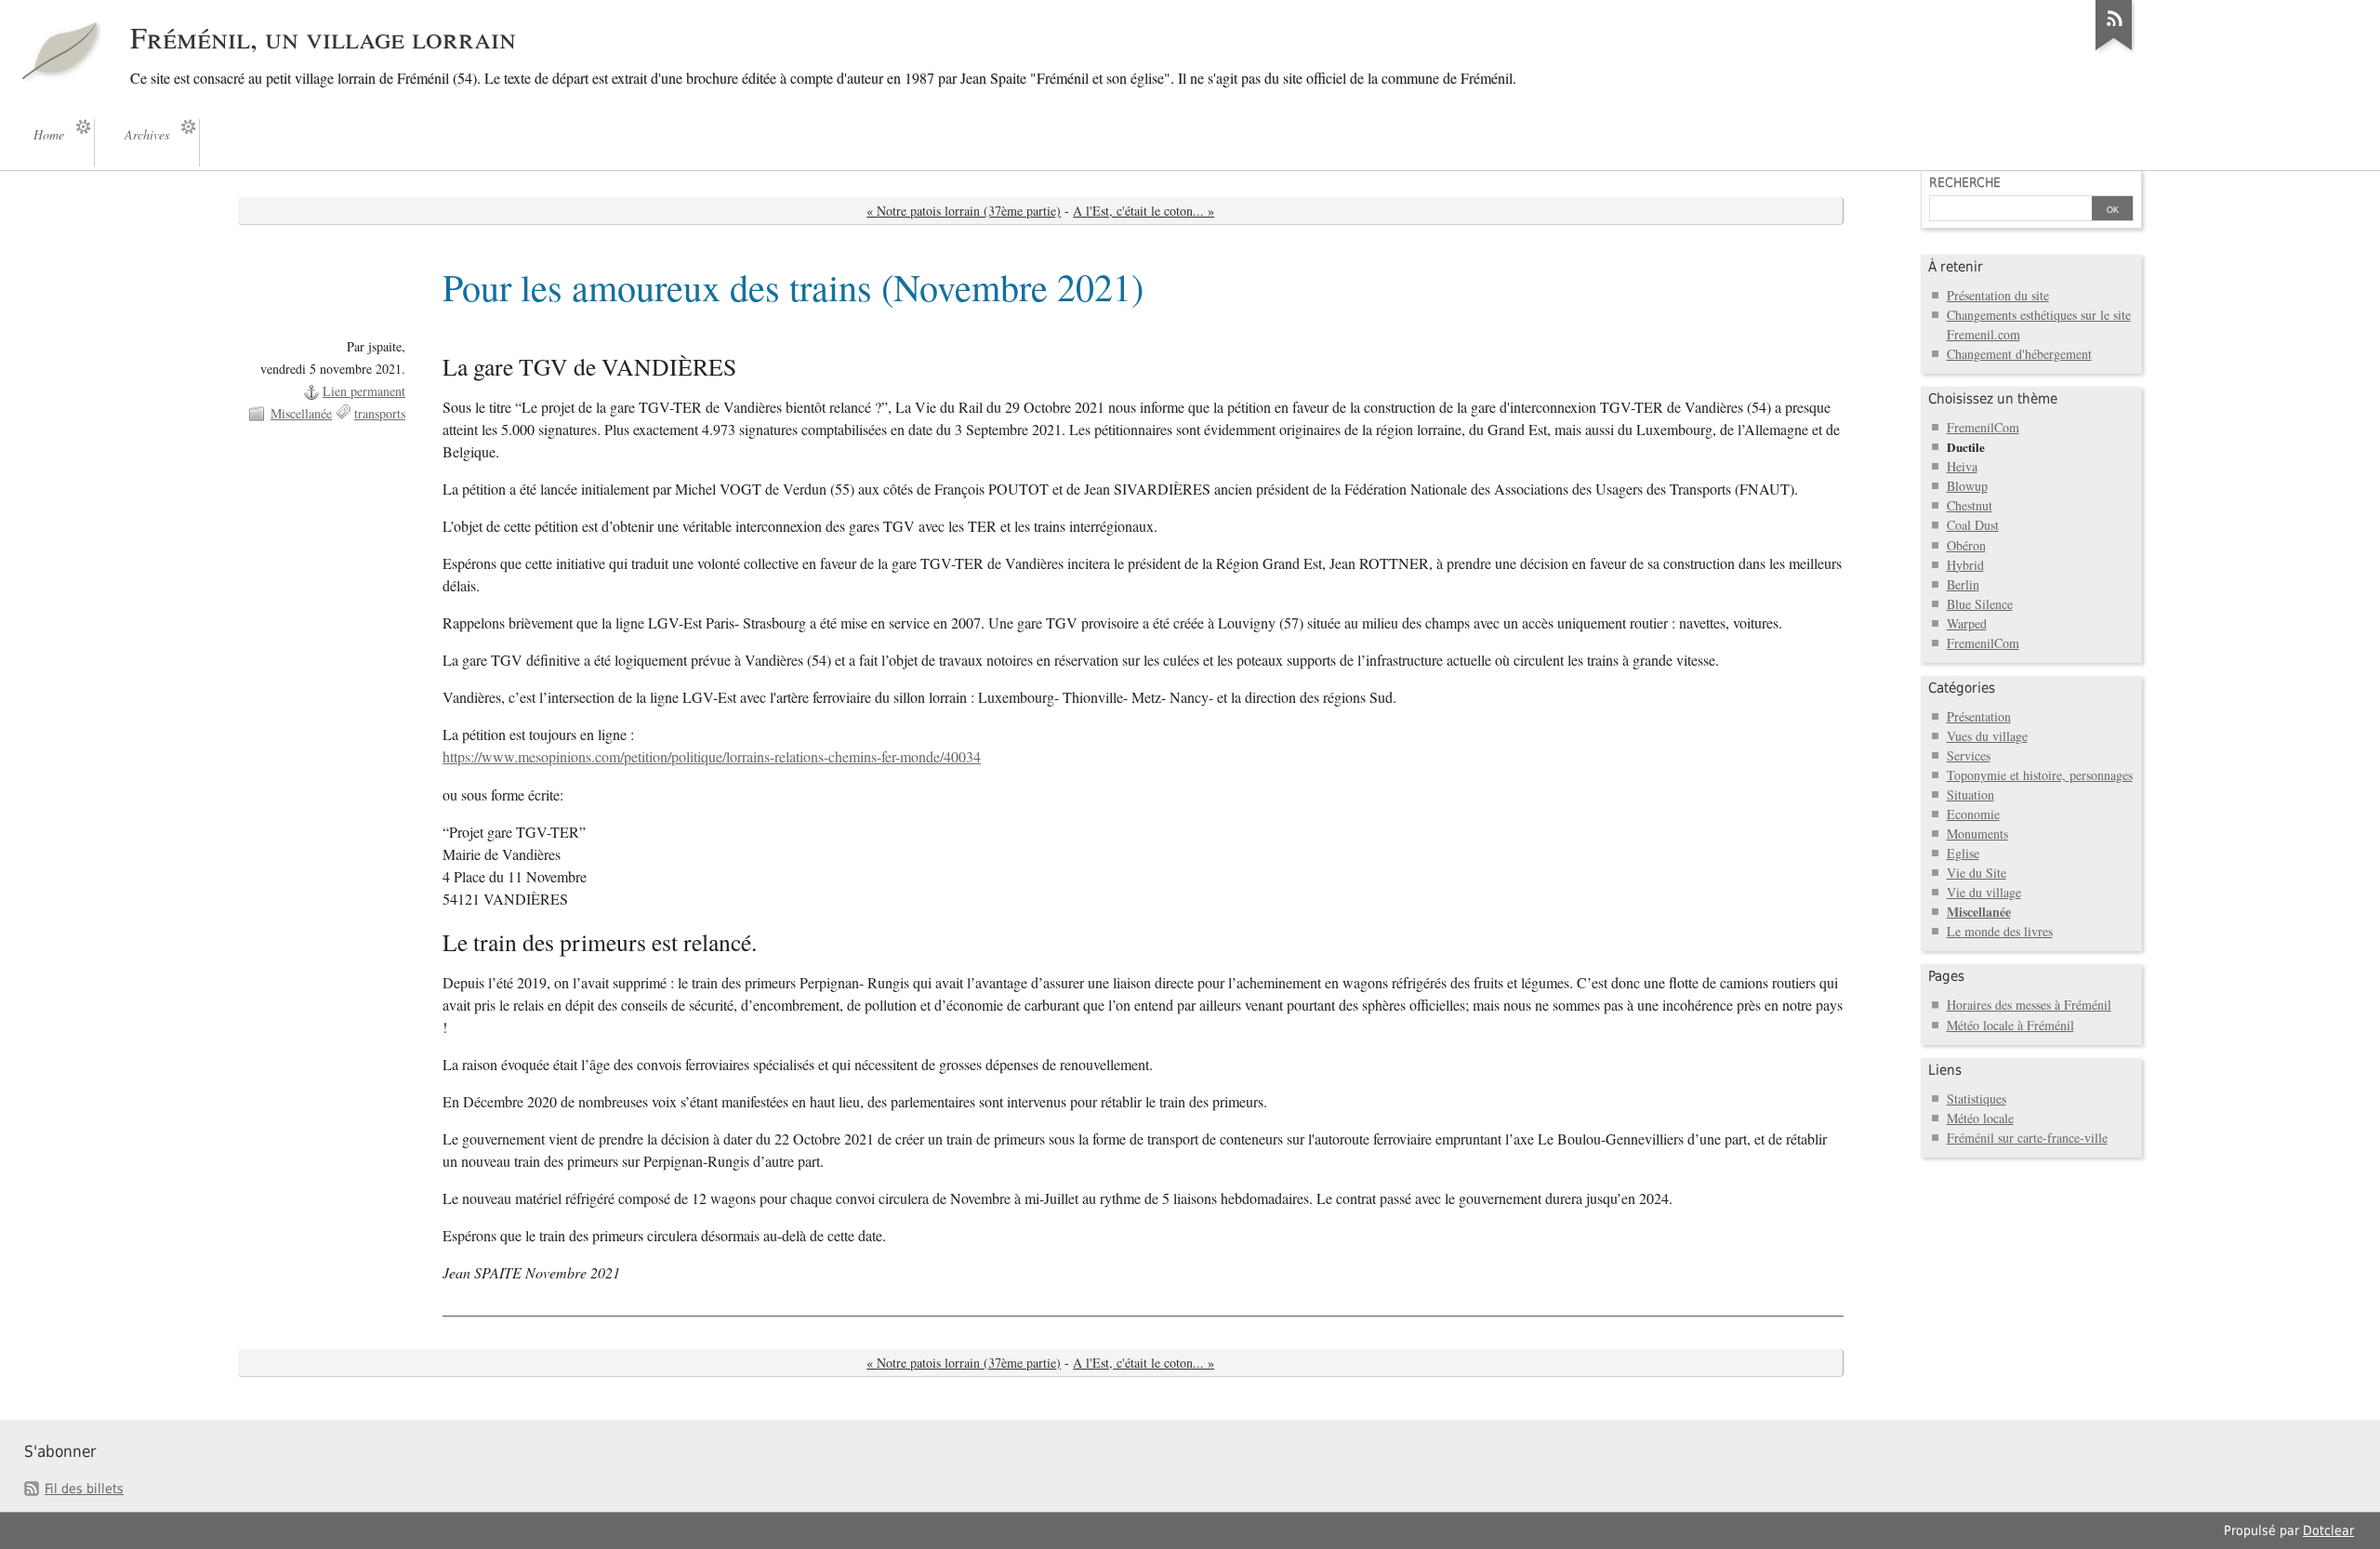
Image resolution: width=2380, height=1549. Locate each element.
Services (1969, 755)
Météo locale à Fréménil (2010, 1025)
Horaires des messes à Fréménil (2029, 1005)
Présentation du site (1998, 295)
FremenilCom (1983, 427)
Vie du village (1984, 892)
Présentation (1979, 716)
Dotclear (2328, 1530)
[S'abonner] (2114, 50)
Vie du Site (1977, 873)
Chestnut (1970, 505)
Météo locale (1980, 1118)
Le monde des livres (2000, 931)
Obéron (1966, 545)
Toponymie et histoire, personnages (2040, 775)
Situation (1970, 794)
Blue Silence (1980, 604)
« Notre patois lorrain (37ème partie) (964, 211)
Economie (1973, 814)
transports (380, 413)
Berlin (1963, 584)
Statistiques (1977, 1099)
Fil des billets (84, 1489)
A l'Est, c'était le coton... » (1144, 211)
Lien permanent (364, 391)
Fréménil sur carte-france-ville (2027, 1138)
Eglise (1963, 853)
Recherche (1965, 182)
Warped (1967, 623)
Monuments (1977, 834)
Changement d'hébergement (2019, 354)
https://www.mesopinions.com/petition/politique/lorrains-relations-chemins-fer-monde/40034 (712, 757)
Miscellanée (301, 413)
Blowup (1967, 486)
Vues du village (1987, 736)
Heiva (1962, 466)
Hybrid (1965, 565)
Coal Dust (1973, 525)
